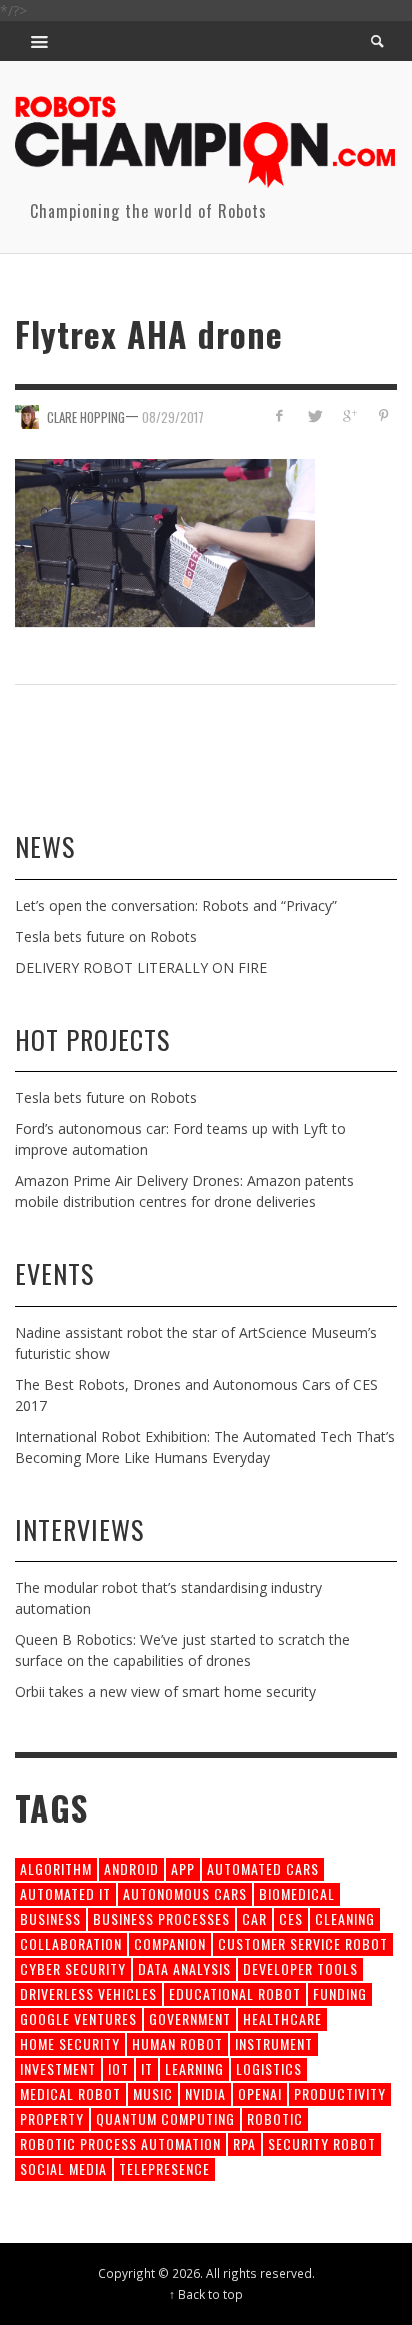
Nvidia (205, 2093)
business (50, 1918)
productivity (340, 2093)
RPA (244, 2143)
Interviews (79, 1529)
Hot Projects (92, 1039)
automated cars (263, 1868)
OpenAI (260, 2093)
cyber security (73, 1968)
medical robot (70, 2093)
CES (291, 1918)
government (190, 2018)
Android (131, 1868)
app (183, 1868)
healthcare (282, 2018)
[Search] (40, 41)
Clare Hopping (86, 417)
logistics (269, 2068)
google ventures (78, 2018)
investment (58, 2068)
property (52, 2118)
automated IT (65, 1893)
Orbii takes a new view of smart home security (165, 1691)
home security (70, 2043)
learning (194, 2068)
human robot (177, 2043)
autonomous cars (185, 1893)
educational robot (235, 1993)
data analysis (184, 1968)
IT (147, 2068)
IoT (118, 2068)
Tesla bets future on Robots (106, 936)
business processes (161, 1918)
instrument (274, 2043)
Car (254, 1918)
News (45, 846)
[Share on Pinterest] (383, 415)
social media (63, 2168)
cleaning (345, 1918)
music (153, 2093)
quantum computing (165, 2118)
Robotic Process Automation (120, 2143)
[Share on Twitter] (314, 415)
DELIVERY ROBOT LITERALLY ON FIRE (141, 967)
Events (54, 1273)
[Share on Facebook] (279, 415)
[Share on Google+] (348, 415)
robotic (275, 2118)
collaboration (71, 1943)
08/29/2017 (173, 417)
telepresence (164, 2168)
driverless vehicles (88, 1993)
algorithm (56, 1868)
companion (170, 1943)
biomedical (297, 1893)
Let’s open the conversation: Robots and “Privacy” (176, 905)
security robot (322, 2143)
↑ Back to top (206, 2294)
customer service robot (303, 1943)
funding (340, 1993)
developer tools (300, 1968)
